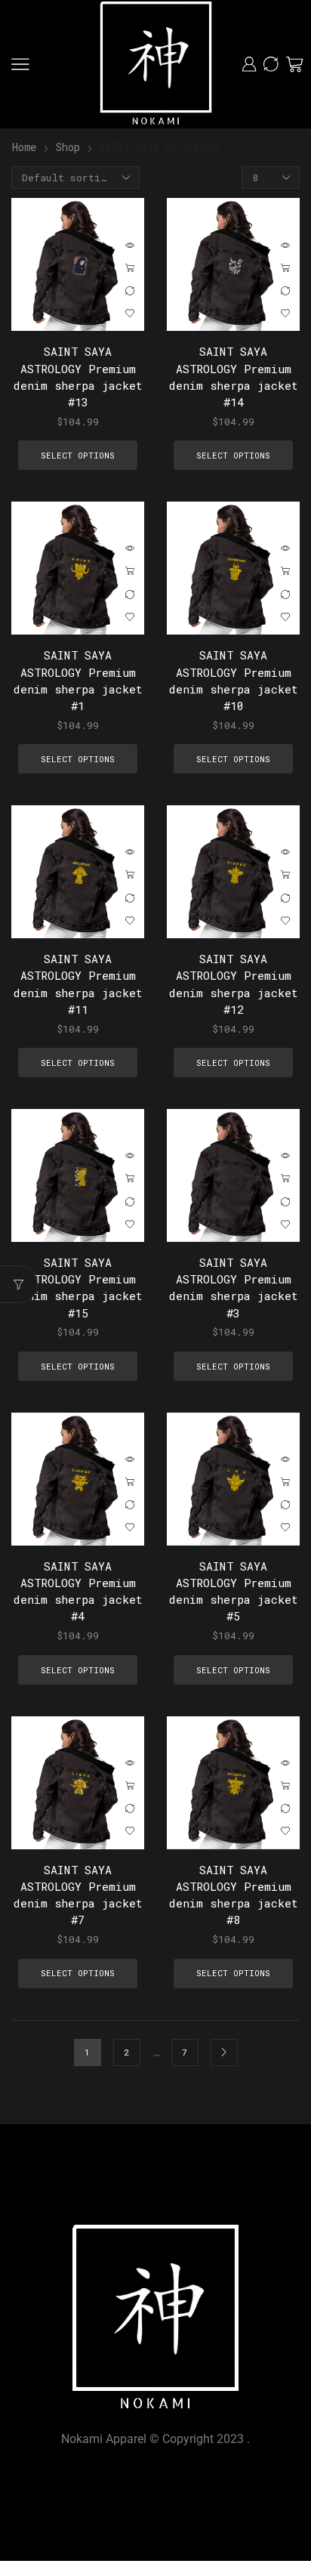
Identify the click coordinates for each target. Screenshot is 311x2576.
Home (24, 147)
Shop (68, 147)
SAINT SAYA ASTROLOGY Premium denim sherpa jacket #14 (234, 377)
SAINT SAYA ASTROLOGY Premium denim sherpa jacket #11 (78, 984)
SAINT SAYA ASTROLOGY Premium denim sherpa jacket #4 (78, 1591)
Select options (130, 268)
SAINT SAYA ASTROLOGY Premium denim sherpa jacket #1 (78, 680)
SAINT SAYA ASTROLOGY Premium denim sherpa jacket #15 (78, 1288)
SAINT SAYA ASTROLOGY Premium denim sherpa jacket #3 (234, 1288)
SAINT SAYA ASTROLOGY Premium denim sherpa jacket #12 (234, 984)
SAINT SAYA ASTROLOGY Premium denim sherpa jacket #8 (234, 1895)
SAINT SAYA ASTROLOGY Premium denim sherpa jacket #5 (234, 1591)
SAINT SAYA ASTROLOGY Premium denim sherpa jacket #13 (78, 377)
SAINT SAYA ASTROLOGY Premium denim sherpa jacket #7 (78, 1895)
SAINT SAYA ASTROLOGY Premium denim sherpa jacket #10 (234, 680)
